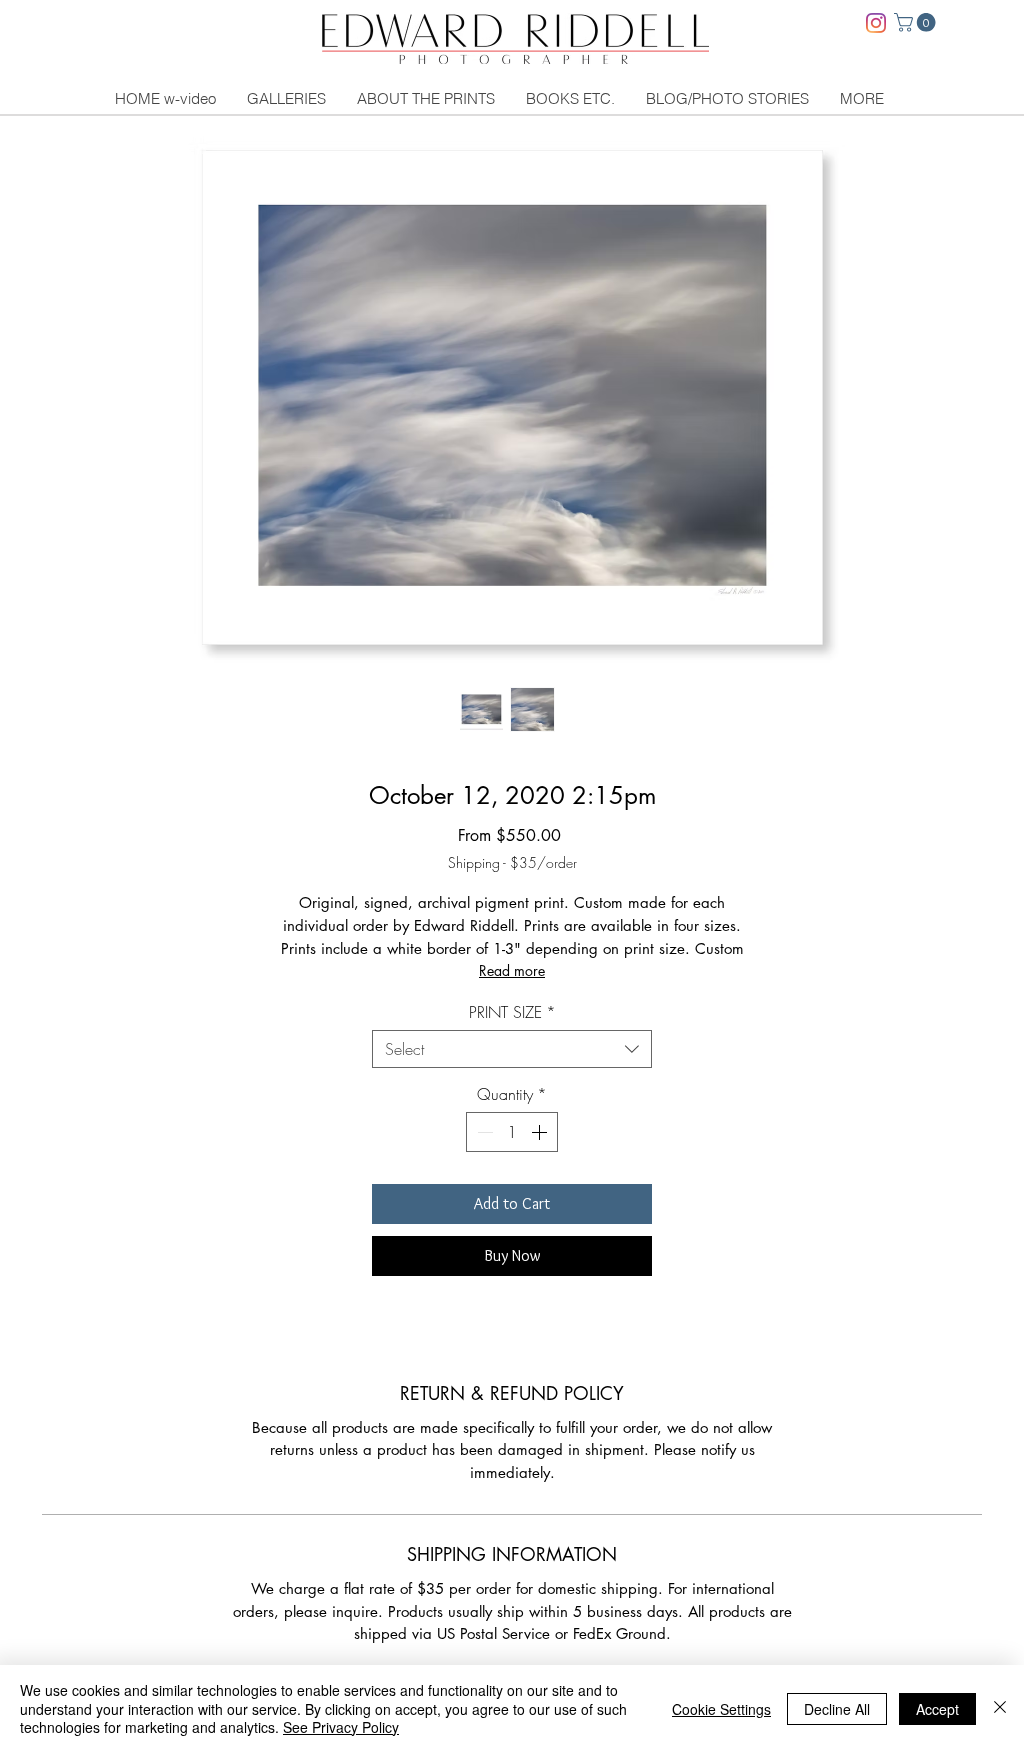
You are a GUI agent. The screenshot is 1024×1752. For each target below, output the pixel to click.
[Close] (1000, 1708)
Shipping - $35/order (512, 862)
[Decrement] (483, 1132)
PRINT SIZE (512, 1012)
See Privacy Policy (341, 1727)
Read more (512, 970)
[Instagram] (876, 23)
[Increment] (541, 1132)
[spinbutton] (512, 1132)
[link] (917, 22)
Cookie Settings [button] (721, 1709)
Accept (937, 1709)
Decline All (837, 1709)
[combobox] (512, 1049)
